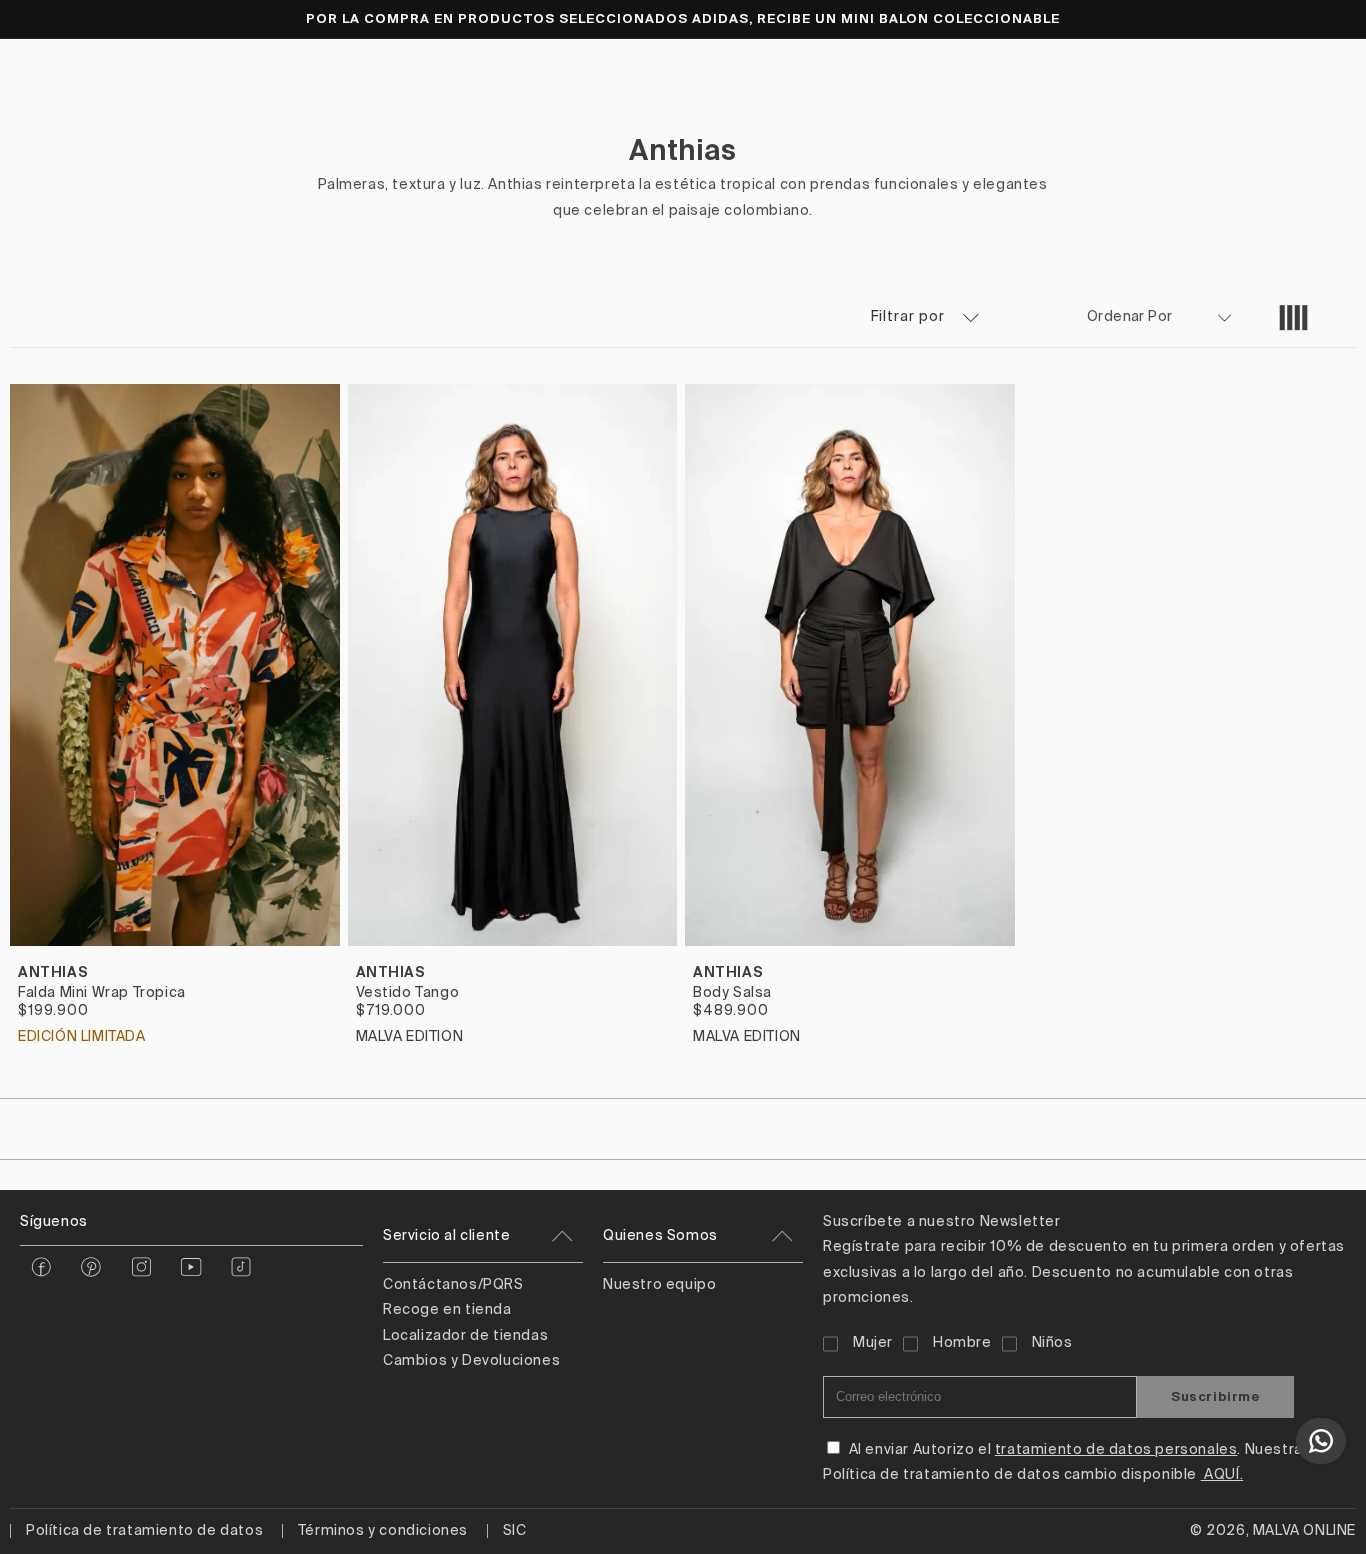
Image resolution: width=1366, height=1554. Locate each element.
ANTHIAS (53, 972)
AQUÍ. (1222, 1475)
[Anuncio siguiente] (1327, 19)
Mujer (873, 1343)
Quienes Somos (660, 1236)
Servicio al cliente (446, 1236)
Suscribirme (1215, 1396)
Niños (1052, 1343)
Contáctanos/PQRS (453, 1285)
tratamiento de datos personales (1116, 1450)
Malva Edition (410, 1037)
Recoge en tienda (447, 1310)
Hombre (962, 1343)
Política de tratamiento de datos (144, 1531)
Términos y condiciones (383, 1531)
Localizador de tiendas (465, 1336)
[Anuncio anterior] (39, 19)
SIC (515, 1531)
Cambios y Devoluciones (471, 1361)
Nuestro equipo (659, 1285)
